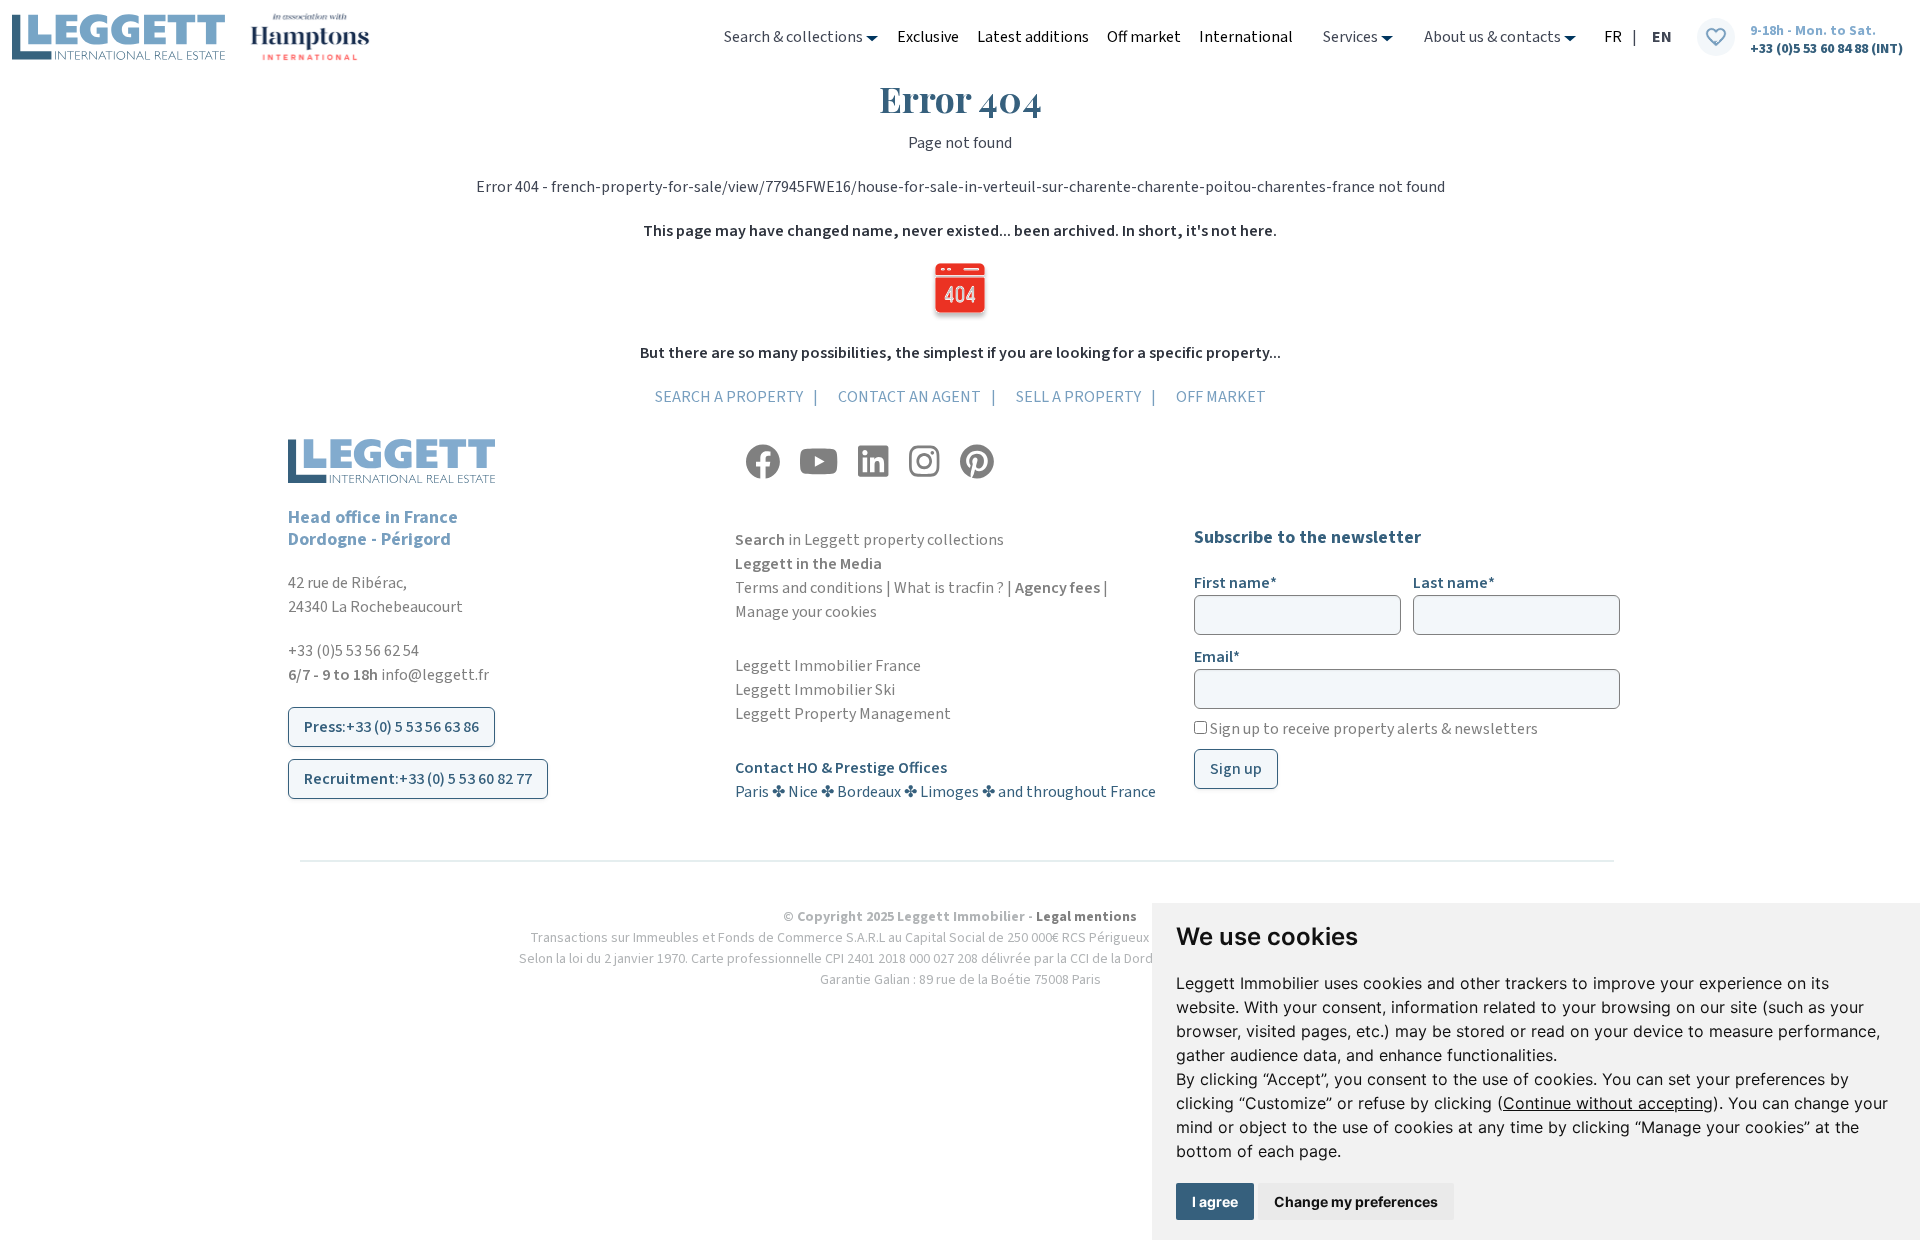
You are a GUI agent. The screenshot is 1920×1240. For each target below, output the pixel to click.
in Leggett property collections (869, 540)
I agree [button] (1215, 1201)
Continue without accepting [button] (1608, 1103)
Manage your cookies (806, 612)
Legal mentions (1086, 917)
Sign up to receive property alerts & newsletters (1372, 729)
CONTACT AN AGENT (909, 397)
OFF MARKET (1221, 397)
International (1246, 37)
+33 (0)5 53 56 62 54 (353, 651)
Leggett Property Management (843, 714)
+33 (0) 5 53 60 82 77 (465, 779)
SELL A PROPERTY (1078, 397)
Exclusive (928, 37)
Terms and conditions (809, 588)
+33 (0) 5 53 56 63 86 (412, 727)
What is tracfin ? (949, 588)
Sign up (1236, 769)
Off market (1144, 37)
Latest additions (1033, 37)
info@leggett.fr (435, 675)
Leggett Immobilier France (828, 666)
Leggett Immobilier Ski (815, 690)
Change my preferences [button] (1356, 1201)
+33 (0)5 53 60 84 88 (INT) (1826, 49)
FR (1613, 37)
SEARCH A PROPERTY (729, 397)
